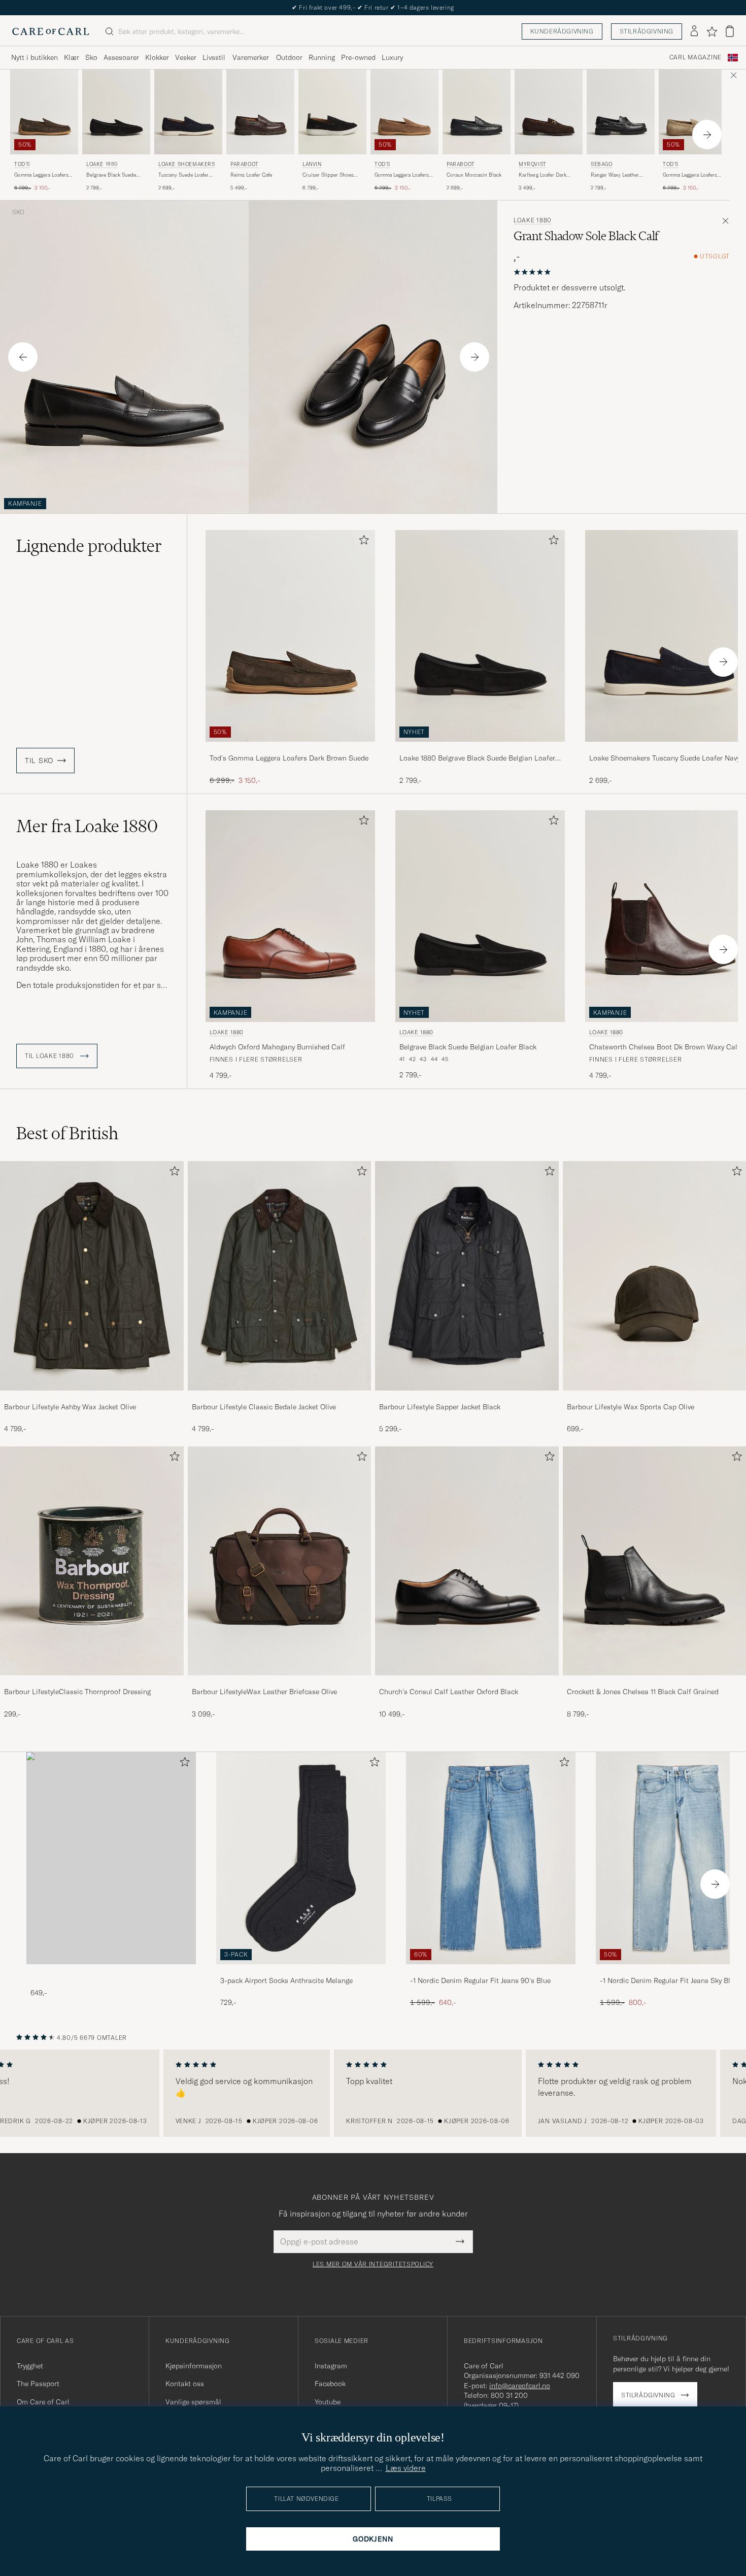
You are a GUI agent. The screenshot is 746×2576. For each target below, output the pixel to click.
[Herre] (111, 1858)
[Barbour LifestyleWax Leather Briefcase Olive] (280, 1682)
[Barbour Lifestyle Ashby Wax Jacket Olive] (92, 1397)
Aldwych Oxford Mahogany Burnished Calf (277, 1047)
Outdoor (289, 57)
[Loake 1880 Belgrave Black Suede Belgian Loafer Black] (480, 749)
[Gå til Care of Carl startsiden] (51, 31)
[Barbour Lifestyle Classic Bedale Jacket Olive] (280, 1397)
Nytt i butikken (35, 57)
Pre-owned (358, 57)
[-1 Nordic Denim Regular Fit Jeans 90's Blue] (491, 1971)
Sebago (602, 164)
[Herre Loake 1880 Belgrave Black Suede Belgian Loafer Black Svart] (116, 112)
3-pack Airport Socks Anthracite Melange (286, 1980)
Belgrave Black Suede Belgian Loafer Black (111, 175)
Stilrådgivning (647, 31)
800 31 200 (509, 2395)
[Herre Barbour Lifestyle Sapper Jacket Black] (467, 1276)
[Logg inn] (694, 31)
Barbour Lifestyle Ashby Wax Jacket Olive (70, 1407)
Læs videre (406, 2468)
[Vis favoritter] (712, 31)
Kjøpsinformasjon (194, 2366)
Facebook (330, 2384)
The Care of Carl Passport (373, 7)
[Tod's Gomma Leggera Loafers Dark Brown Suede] (290, 749)
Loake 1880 (102, 164)
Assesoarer (121, 57)
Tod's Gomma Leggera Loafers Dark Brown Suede (289, 758)
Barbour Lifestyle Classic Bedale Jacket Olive (264, 1407)
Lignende (89, 546)
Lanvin (312, 164)
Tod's (22, 164)
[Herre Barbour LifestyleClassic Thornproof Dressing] (92, 1561)
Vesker (186, 57)
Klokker (157, 57)
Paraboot (245, 164)
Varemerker (251, 57)
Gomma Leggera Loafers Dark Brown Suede (41, 175)
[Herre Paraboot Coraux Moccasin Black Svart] (477, 112)
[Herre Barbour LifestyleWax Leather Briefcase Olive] (280, 1561)
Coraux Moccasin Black (474, 175)
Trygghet (30, 2366)
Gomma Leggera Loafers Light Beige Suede (690, 175)
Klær (72, 57)
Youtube (328, 2402)
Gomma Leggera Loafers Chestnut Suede (402, 175)
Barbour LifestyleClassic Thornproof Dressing (77, 1692)
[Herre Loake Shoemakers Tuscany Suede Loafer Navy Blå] (188, 112)
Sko (91, 57)
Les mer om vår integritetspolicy (373, 2264)
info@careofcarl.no (520, 2386)
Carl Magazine (696, 57)
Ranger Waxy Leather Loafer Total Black (615, 175)
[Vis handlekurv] (730, 31)
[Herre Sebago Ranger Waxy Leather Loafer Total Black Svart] (621, 112)
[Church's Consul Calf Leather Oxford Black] (467, 1682)
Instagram (331, 2366)
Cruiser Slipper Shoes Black (328, 175)
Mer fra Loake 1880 (87, 826)
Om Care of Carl (43, 2402)
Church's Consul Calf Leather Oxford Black (449, 1692)
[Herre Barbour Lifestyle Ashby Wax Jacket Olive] (92, 1276)
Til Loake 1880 (50, 1056)
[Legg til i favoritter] (362, 542)
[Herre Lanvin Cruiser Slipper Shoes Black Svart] (332, 112)
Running (322, 57)
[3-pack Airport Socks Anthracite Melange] (301, 1971)
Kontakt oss (185, 2384)
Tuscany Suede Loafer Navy (183, 175)
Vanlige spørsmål (193, 2402)
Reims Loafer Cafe (251, 175)
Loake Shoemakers (187, 164)
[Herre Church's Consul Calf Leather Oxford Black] (467, 1561)
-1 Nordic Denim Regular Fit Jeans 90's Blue (480, 1980)
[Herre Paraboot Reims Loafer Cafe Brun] (260, 112)
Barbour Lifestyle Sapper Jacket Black (440, 1407)
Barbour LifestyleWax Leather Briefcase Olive (264, 1692)
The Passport (38, 2384)
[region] (373, 2093)
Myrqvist (533, 164)
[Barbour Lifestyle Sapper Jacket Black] (467, 1397)
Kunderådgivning (562, 31)
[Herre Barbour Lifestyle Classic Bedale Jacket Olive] (280, 1276)
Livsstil (214, 57)
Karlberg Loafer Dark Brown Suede (542, 175)
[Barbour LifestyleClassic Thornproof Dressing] (92, 1682)
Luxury (392, 57)
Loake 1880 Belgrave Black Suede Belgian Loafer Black (477, 758)
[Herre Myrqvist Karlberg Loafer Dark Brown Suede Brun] (549, 112)
